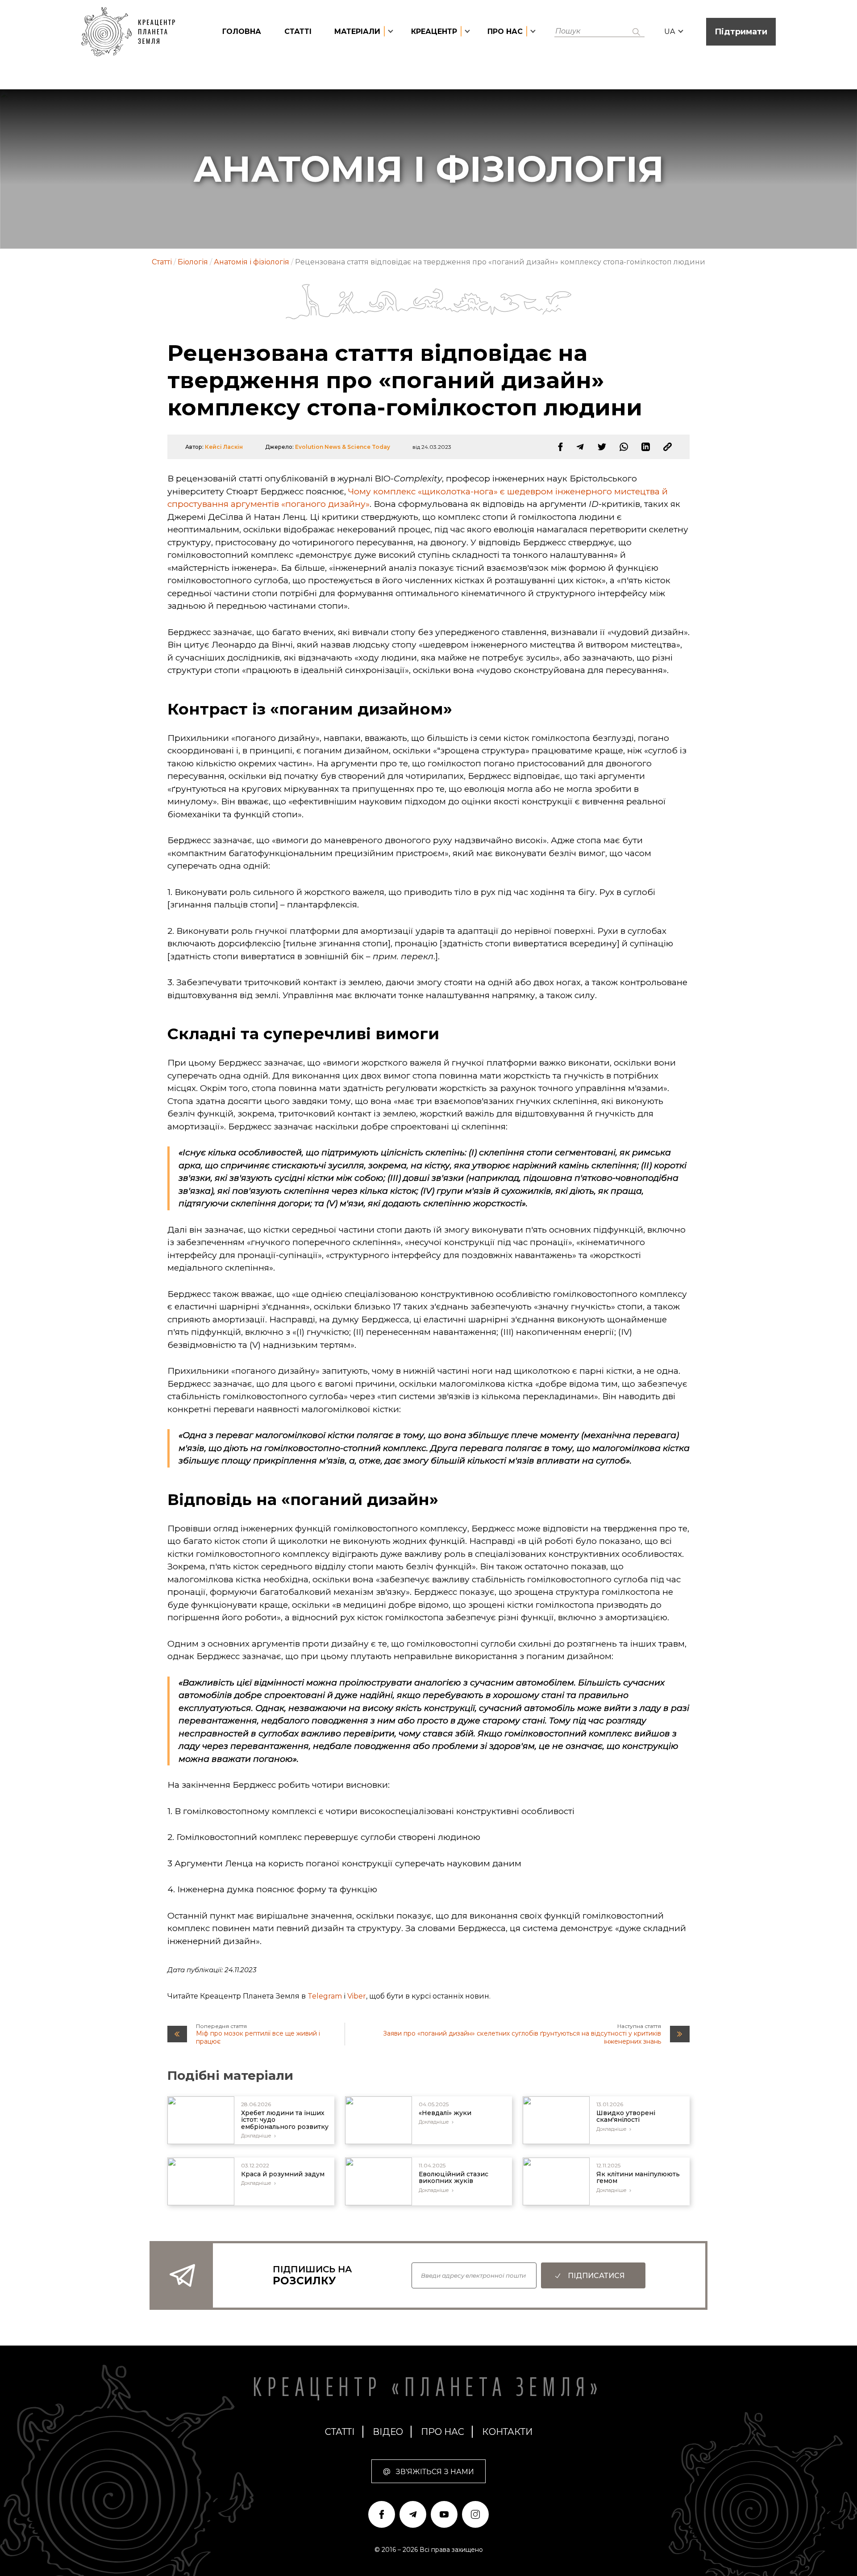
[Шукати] (636, 32)
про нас (443, 2432)
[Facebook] (560, 447)
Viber (357, 1996)
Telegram (325, 1996)
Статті (298, 31)
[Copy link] (668, 447)
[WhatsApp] (624, 447)
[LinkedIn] (646, 447)
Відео (388, 2432)
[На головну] (133, 32)
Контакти (507, 2432)
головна (242, 31)
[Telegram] (580, 447)
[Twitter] (602, 447)
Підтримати (741, 32)
